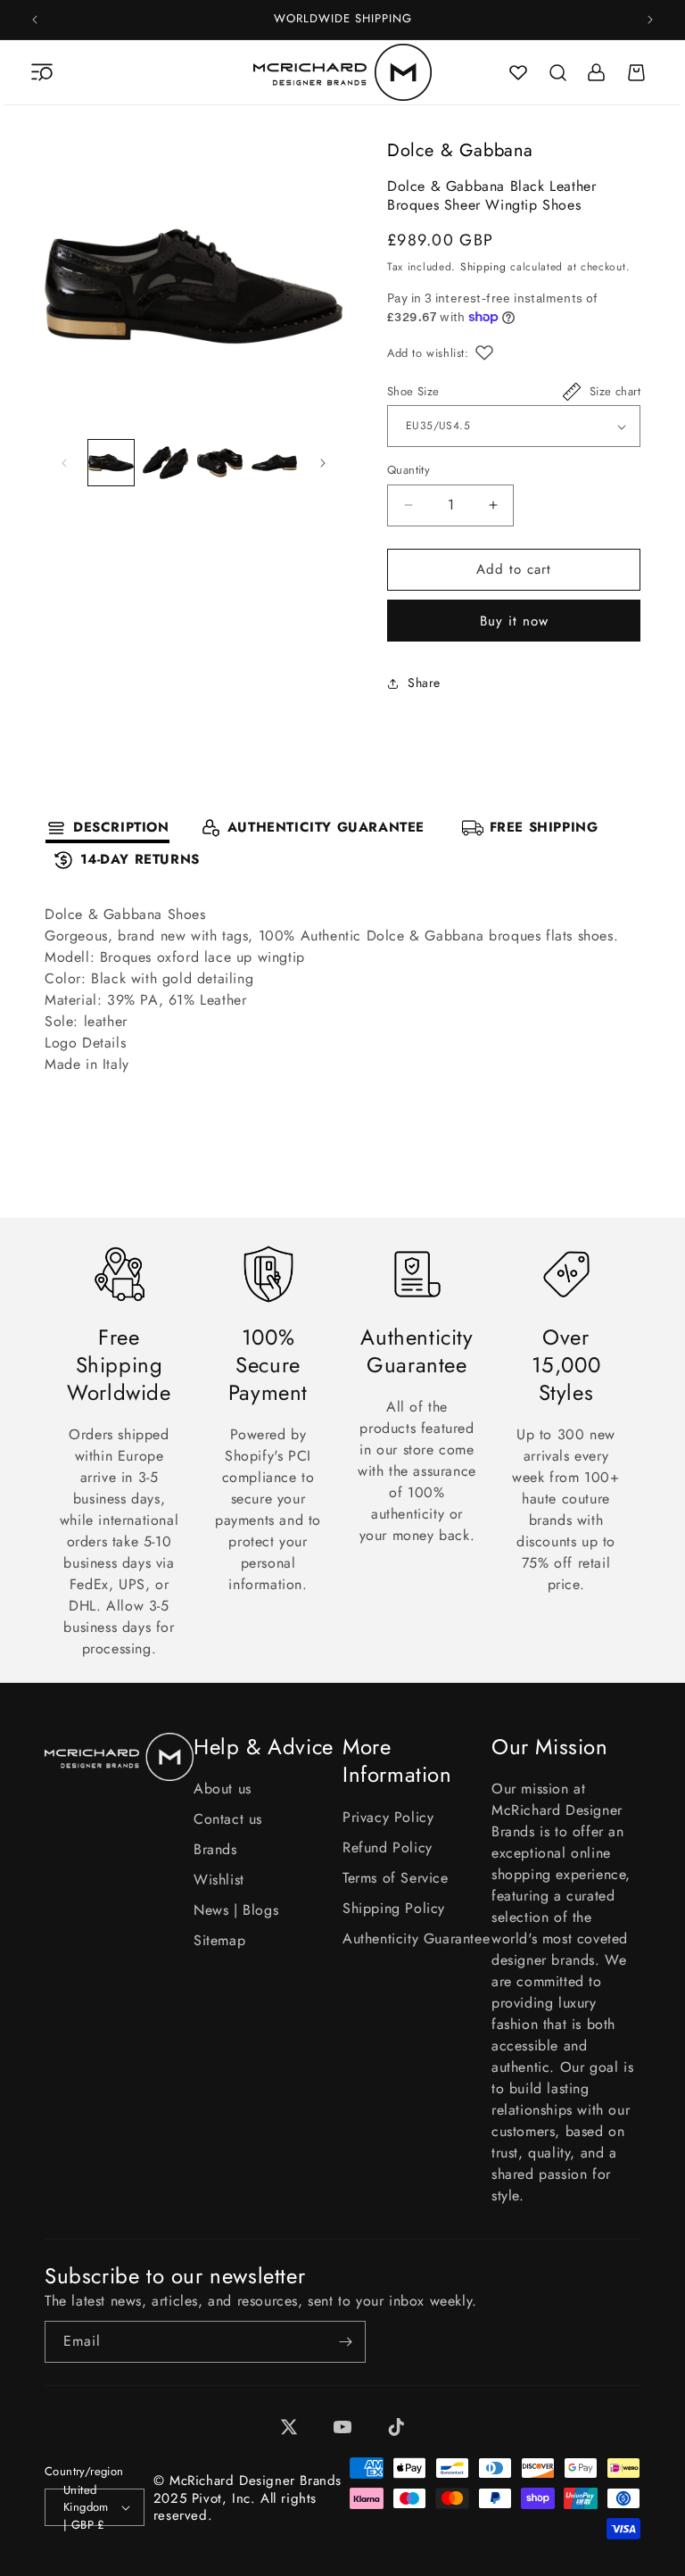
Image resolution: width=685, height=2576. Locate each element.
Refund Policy (388, 1847)
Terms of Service (396, 1878)
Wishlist (219, 1880)
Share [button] (424, 683)
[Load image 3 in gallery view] (220, 463)
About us (223, 1789)
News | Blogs (236, 1910)
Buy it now (514, 621)
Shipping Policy (394, 1908)
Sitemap (219, 1940)
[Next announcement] (650, 20)
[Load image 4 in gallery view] (274, 463)
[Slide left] (64, 463)
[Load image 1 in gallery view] (111, 463)
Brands (215, 1849)
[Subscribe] (345, 2342)
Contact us (228, 1819)
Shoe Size (413, 391)
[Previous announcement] (35, 20)
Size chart (615, 391)
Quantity (409, 470)
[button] (42, 72)
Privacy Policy (388, 1817)
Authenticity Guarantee (416, 1938)
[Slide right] (323, 463)
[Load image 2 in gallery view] (165, 463)
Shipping (483, 267)
